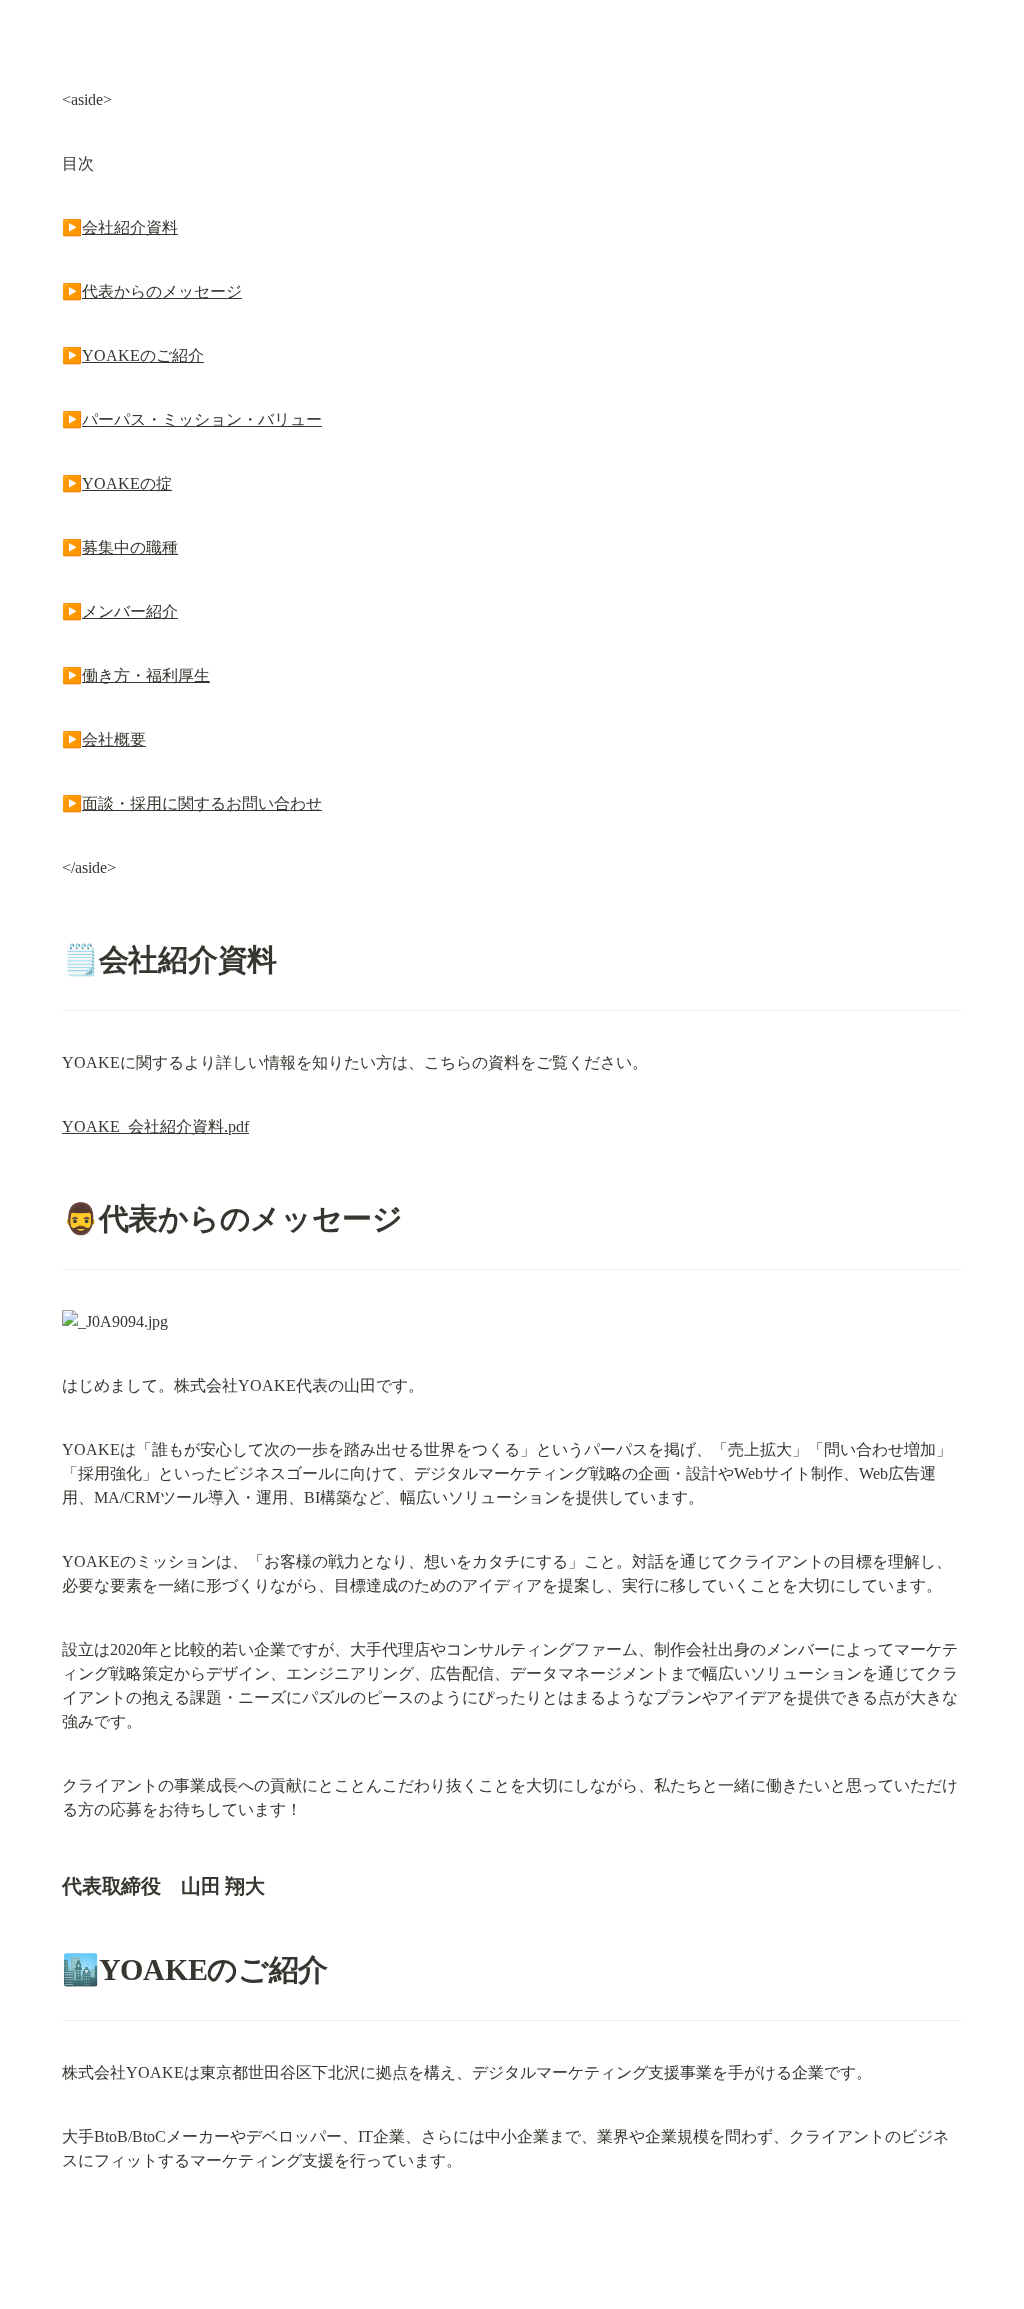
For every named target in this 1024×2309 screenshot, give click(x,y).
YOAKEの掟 (127, 483)
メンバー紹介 (130, 611)
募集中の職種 (130, 547)
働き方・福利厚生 (146, 675)
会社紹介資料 (130, 227)
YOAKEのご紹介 (143, 355)
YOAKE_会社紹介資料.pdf (155, 1126)
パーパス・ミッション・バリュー (202, 419)
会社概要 (114, 739)
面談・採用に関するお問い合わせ (202, 803)
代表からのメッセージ (162, 291)
